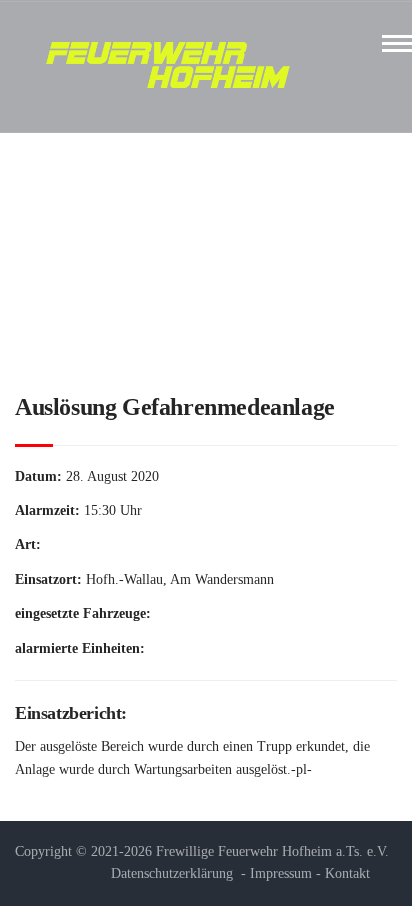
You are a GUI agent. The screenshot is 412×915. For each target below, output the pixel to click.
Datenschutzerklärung (172, 873)
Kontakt (347, 873)
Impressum (281, 873)
